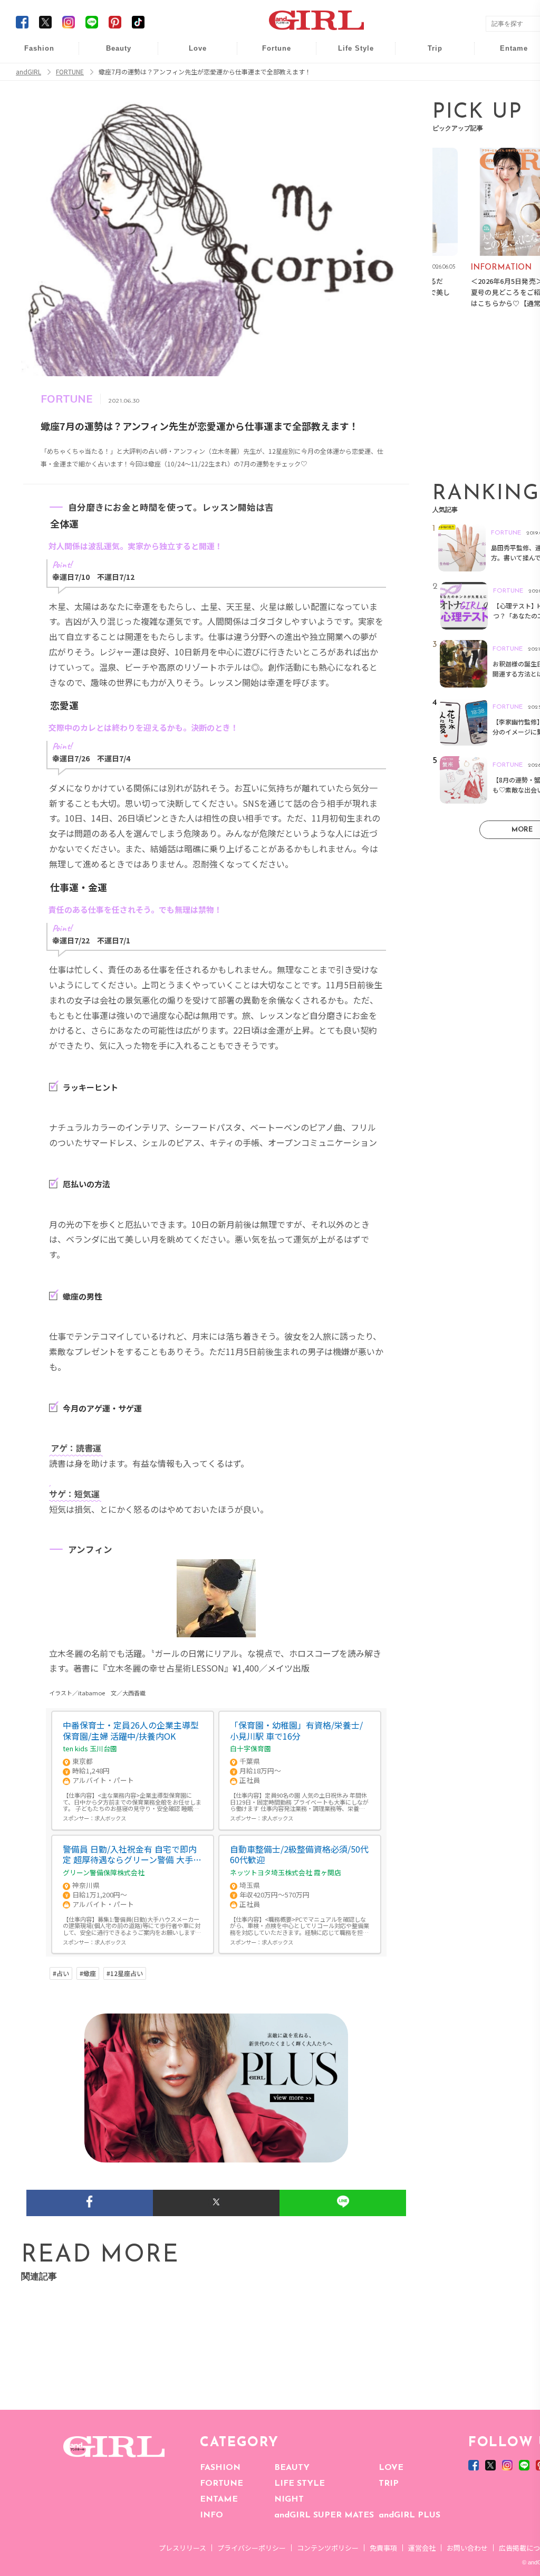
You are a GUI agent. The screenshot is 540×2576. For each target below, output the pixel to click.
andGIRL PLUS (409, 2515)
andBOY (507, 54)
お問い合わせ (467, 2548)
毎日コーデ (32, 54)
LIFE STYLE (300, 2484)
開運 (269, 54)
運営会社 (422, 2548)
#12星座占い (125, 1973)
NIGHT (289, 2499)
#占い (61, 1973)
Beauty (119, 48)
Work (349, 75)
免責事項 (383, 2548)
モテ (190, 75)
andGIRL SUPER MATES (324, 2515)
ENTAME (219, 2499)
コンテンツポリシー (328, 2548)
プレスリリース (182, 2548)
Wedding (190, 54)
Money (349, 54)
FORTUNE (221, 2484)
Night (190, 95)
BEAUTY (292, 2468)
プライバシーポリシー (252, 2548)
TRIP (389, 2484)
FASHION (220, 2468)
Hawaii (428, 54)
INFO (211, 2515)
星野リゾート (428, 75)
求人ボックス (110, 1818)
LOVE (391, 2468)
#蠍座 (88, 1973)
